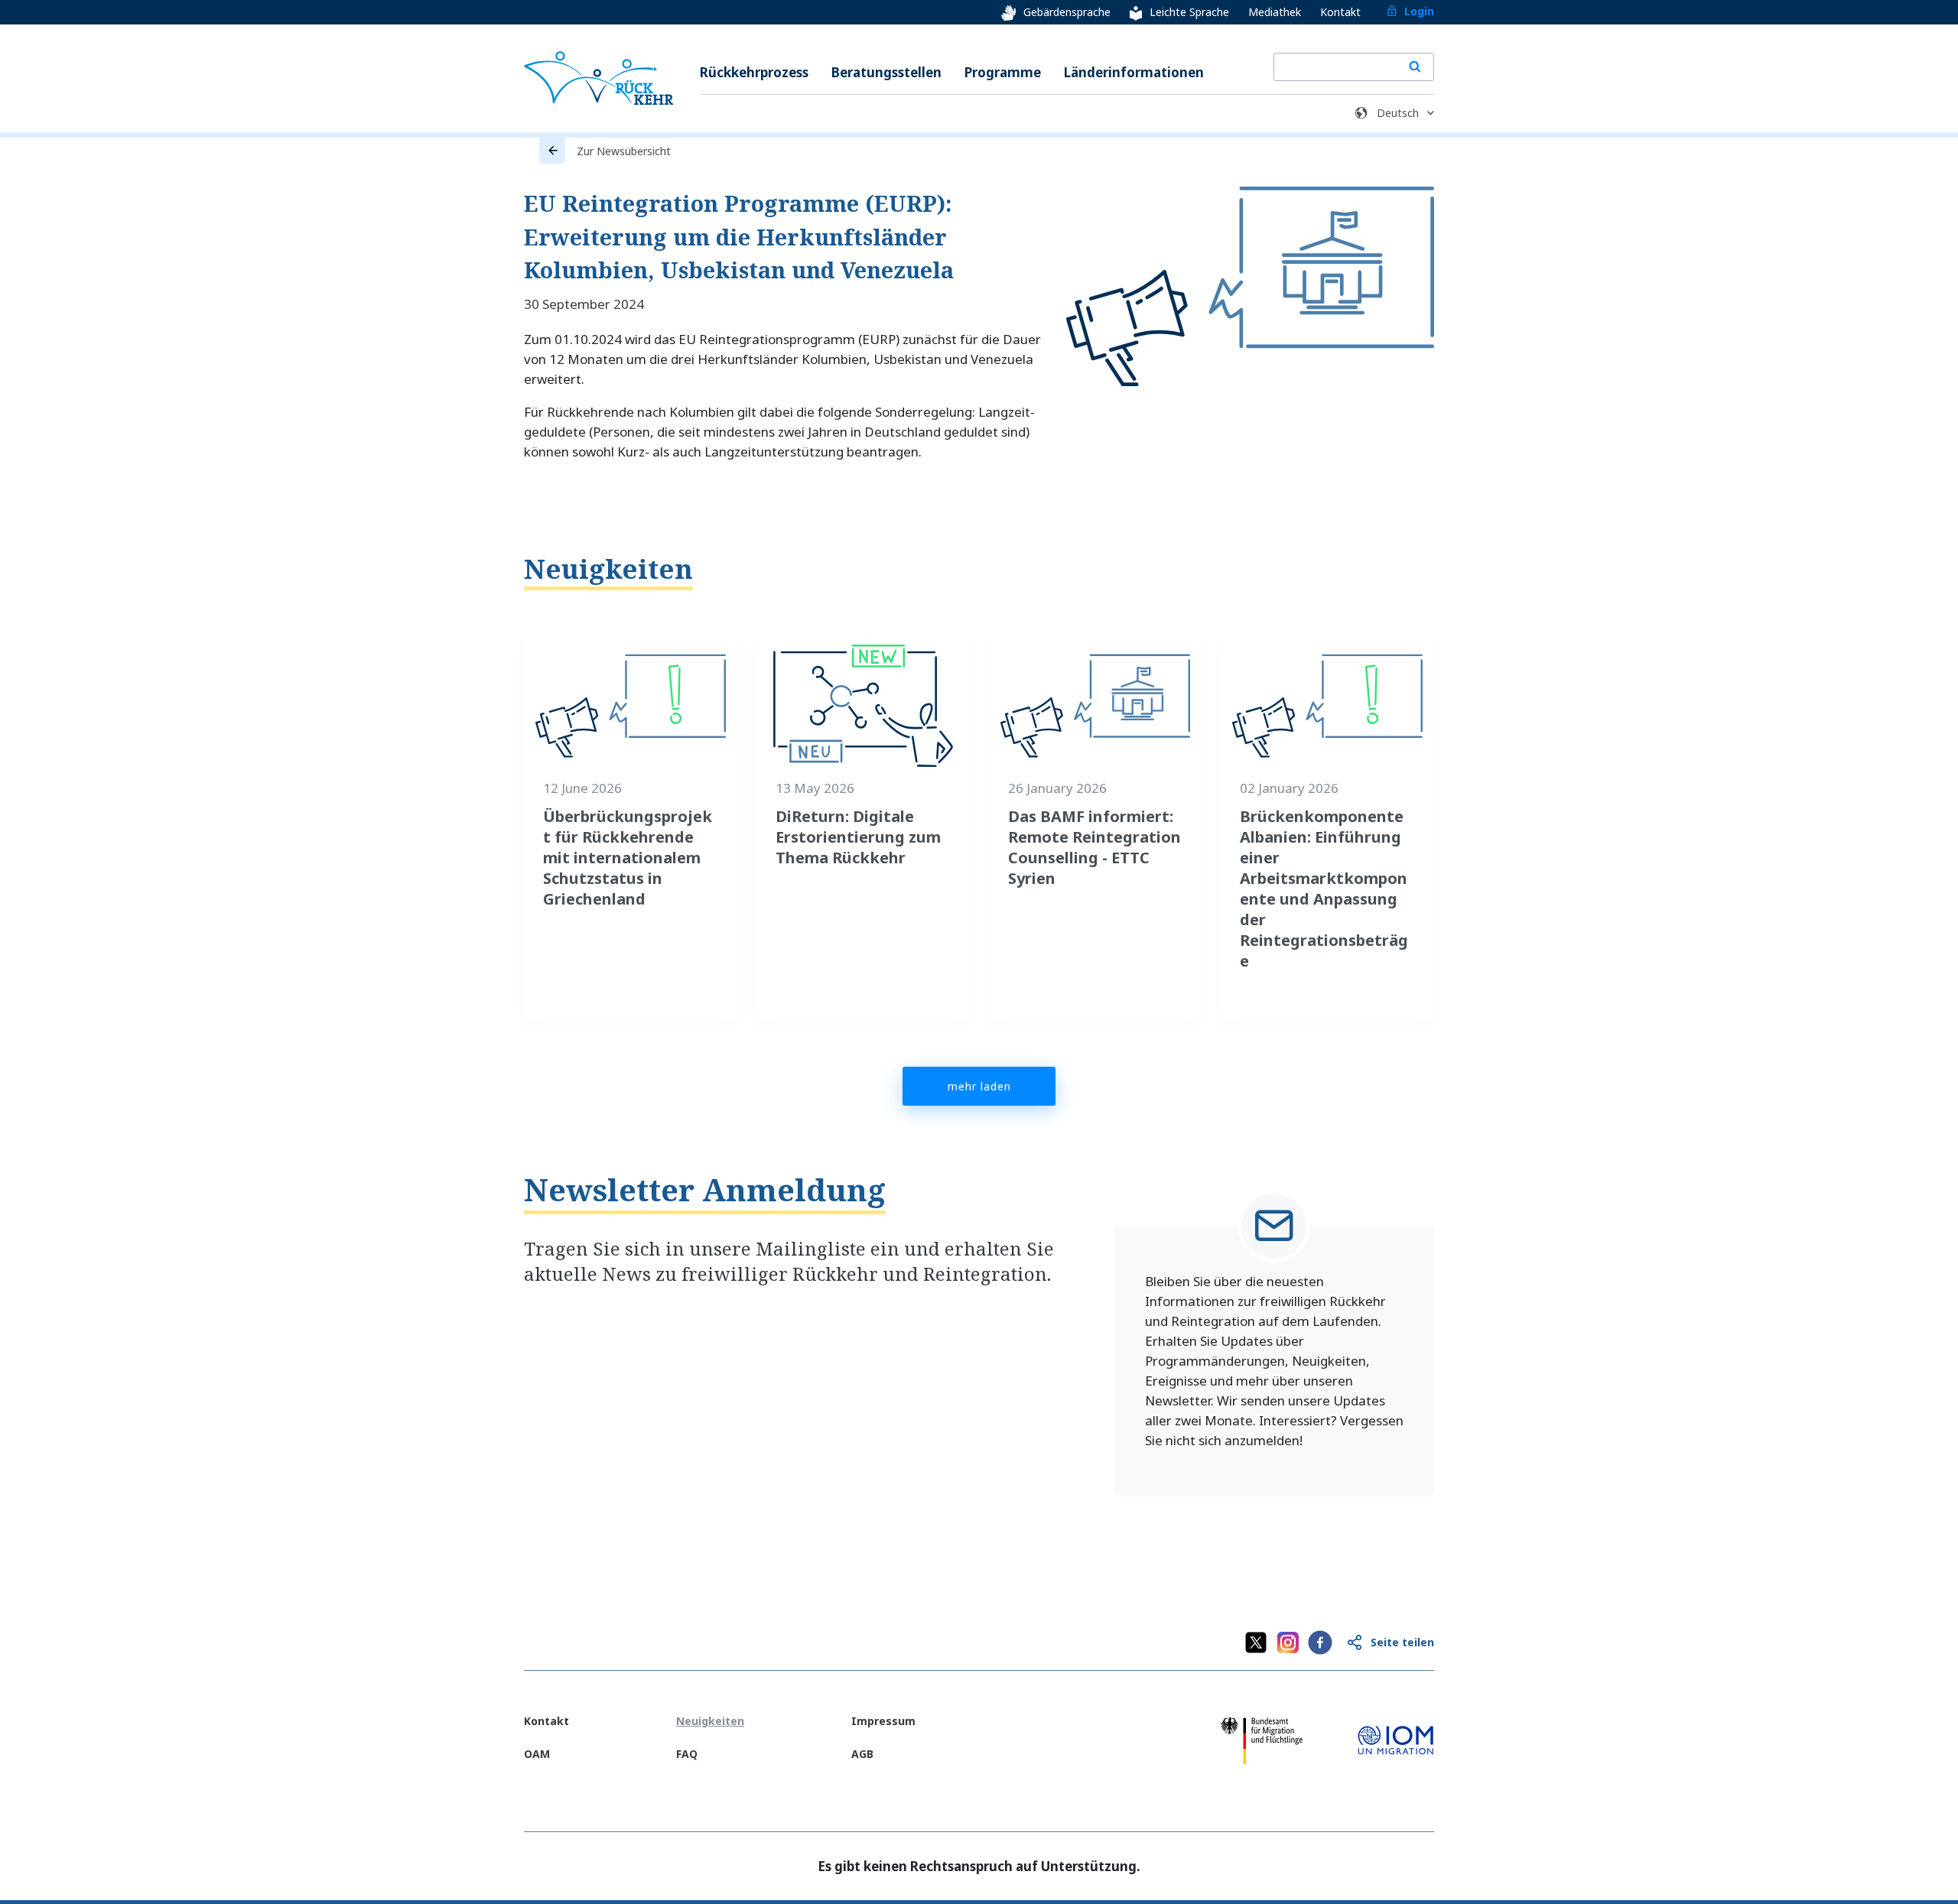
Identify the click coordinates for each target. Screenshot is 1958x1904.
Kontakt (1340, 12)
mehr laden (979, 1086)
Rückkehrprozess (754, 72)
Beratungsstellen (886, 72)
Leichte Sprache (1189, 12)
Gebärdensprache (1067, 12)
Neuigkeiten (608, 569)
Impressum (883, 1721)
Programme (1003, 72)
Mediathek (1275, 12)
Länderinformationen (1134, 72)
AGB (862, 1754)
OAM (537, 1754)
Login (1419, 11)
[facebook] (1320, 1642)
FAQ (687, 1754)
